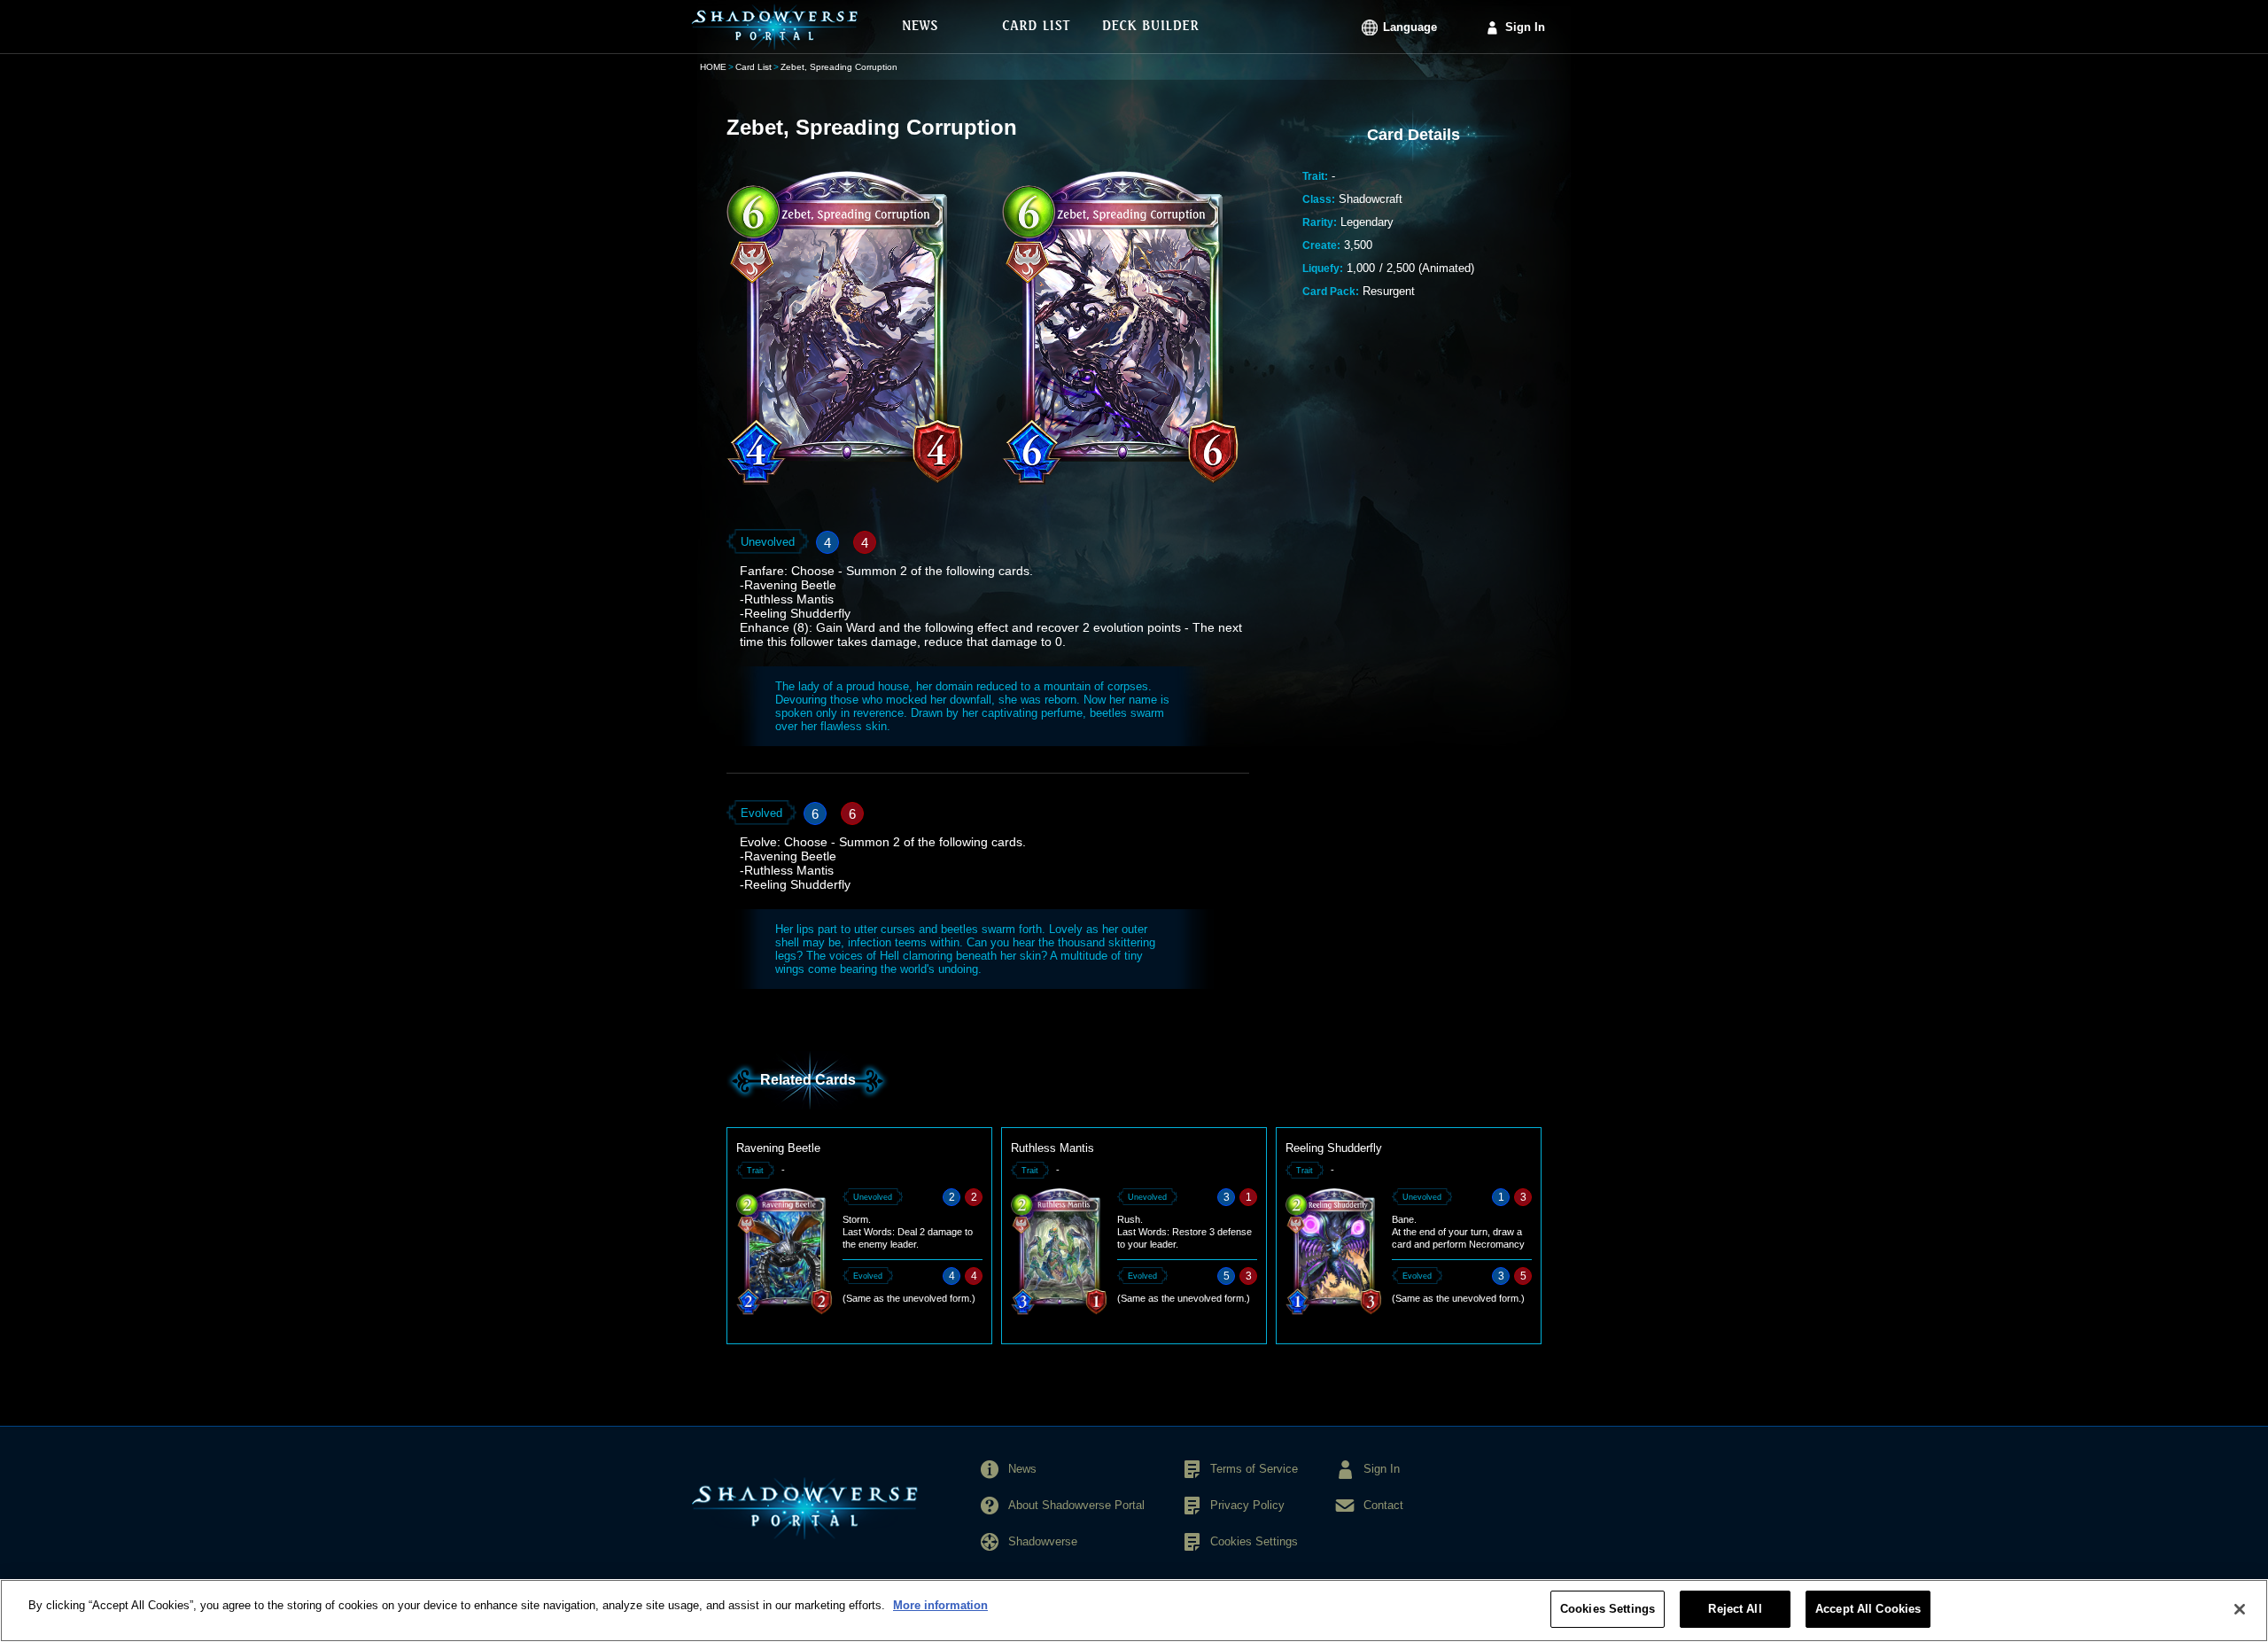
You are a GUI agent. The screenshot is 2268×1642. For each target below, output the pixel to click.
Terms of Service (1254, 1469)
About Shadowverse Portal (1076, 1505)
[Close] (2240, 1609)
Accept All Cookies (1868, 1609)
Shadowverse (1043, 1541)
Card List (753, 67)
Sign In (1525, 27)
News (1022, 1469)
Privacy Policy (1247, 1505)
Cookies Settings (1608, 1609)
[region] (1134, 1611)
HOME (713, 67)
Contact (1383, 1505)
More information (940, 1605)
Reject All (1735, 1609)
